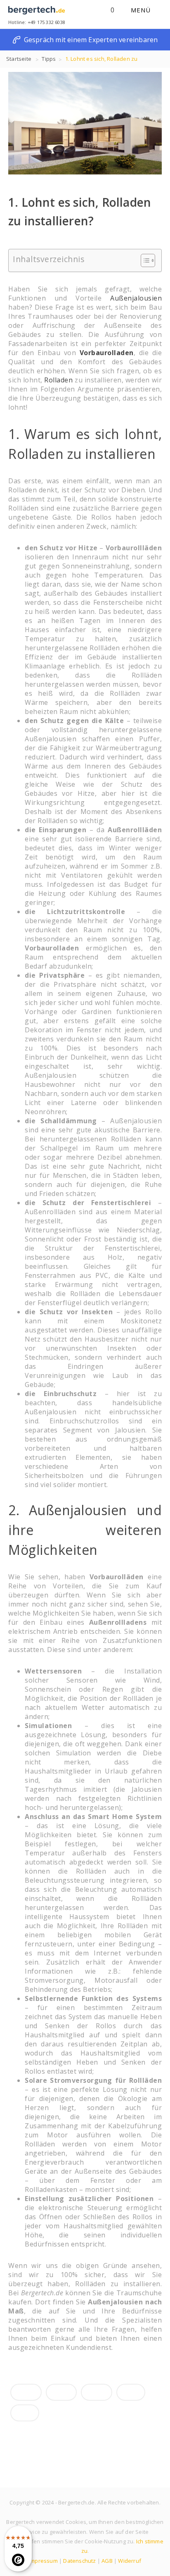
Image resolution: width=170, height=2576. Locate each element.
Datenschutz (79, 2561)
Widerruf (130, 2561)
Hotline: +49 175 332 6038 (37, 22)
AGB (107, 2561)
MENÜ (142, 10)
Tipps (49, 59)
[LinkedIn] (97, 2392)
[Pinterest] (25, 2413)
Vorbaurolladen (107, 353)
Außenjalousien (136, 298)
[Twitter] (61, 2392)
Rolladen (58, 380)
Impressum (43, 2561)
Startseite (19, 59)
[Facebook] (26, 2392)
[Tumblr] (131, 2392)
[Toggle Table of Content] (144, 260)
